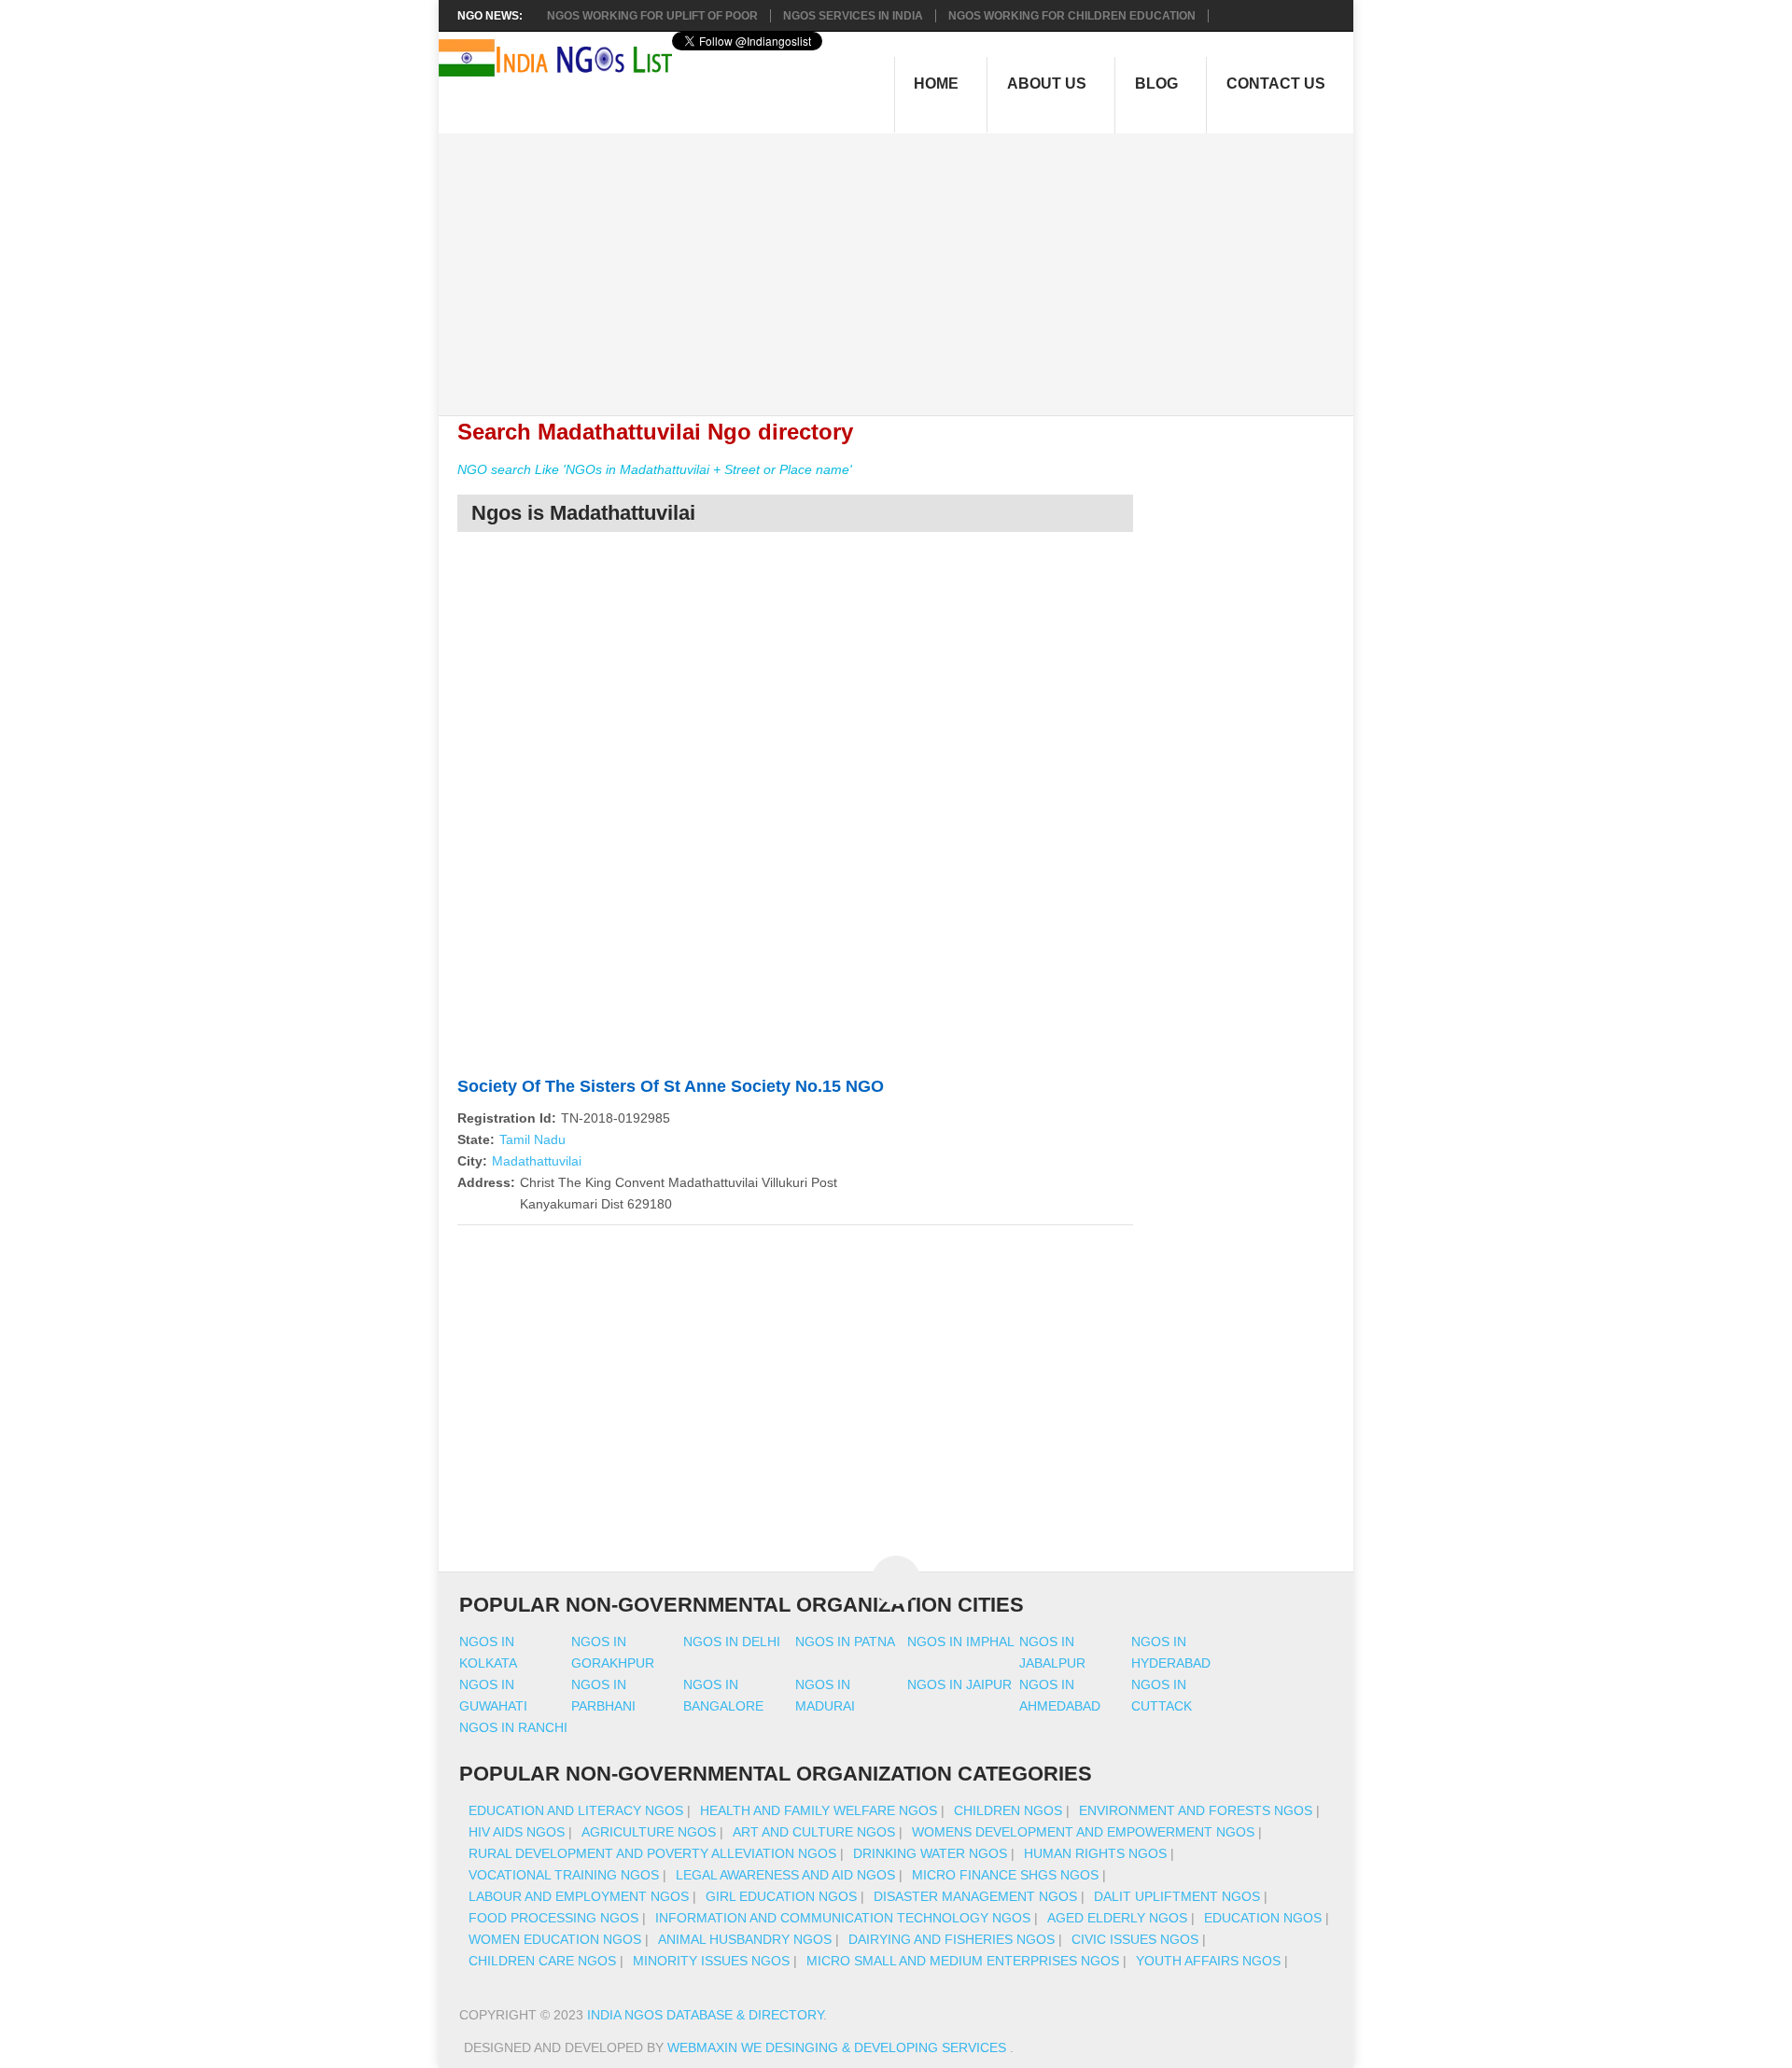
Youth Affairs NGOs (1208, 1961)
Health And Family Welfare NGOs (819, 1810)
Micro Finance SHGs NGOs (1005, 1875)
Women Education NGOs (555, 1939)
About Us (1047, 84)
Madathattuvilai (537, 1161)
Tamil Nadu (532, 1139)
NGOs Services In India (853, 16)
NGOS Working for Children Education (1072, 16)
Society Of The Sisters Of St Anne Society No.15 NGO (671, 1086)
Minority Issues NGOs (711, 1961)
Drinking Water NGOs (930, 1853)
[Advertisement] (906, 264)
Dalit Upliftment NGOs (1177, 1896)
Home (936, 84)
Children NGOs (1008, 1810)
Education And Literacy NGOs (576, 1810)
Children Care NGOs (542, 1961)
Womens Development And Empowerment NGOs (1083, 1832)
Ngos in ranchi (513, 1727)
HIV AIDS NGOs (517, 1832)
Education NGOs (1263, 1918)
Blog (1156, 84)
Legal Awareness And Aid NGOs (785, 1875)
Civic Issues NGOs (1135, 1939)
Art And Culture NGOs (814, 1832)
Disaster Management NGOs (975, 1896)
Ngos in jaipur (959, 1684)
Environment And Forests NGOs (1196, 1810)
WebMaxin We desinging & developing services (839, 2047)
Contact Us (1276, 84)
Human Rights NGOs (1095, 1853)
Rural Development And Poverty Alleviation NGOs (652, 1853)
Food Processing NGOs (553, 1918)
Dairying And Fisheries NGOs (952, 1939)
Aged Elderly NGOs (1117, 1918)
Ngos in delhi (732, 1642)
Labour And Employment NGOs (579, 1896)
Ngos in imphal (961, 1642)
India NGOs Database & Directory (705, 2015)
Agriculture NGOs (649, 1832)
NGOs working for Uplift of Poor (652, 16)
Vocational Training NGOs (564, 1875)
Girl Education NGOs (781, 1896)
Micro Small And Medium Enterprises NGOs (963, 1961)
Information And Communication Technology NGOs (843, 1918)
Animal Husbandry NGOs (745, 1939)
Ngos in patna (845, 1642)
